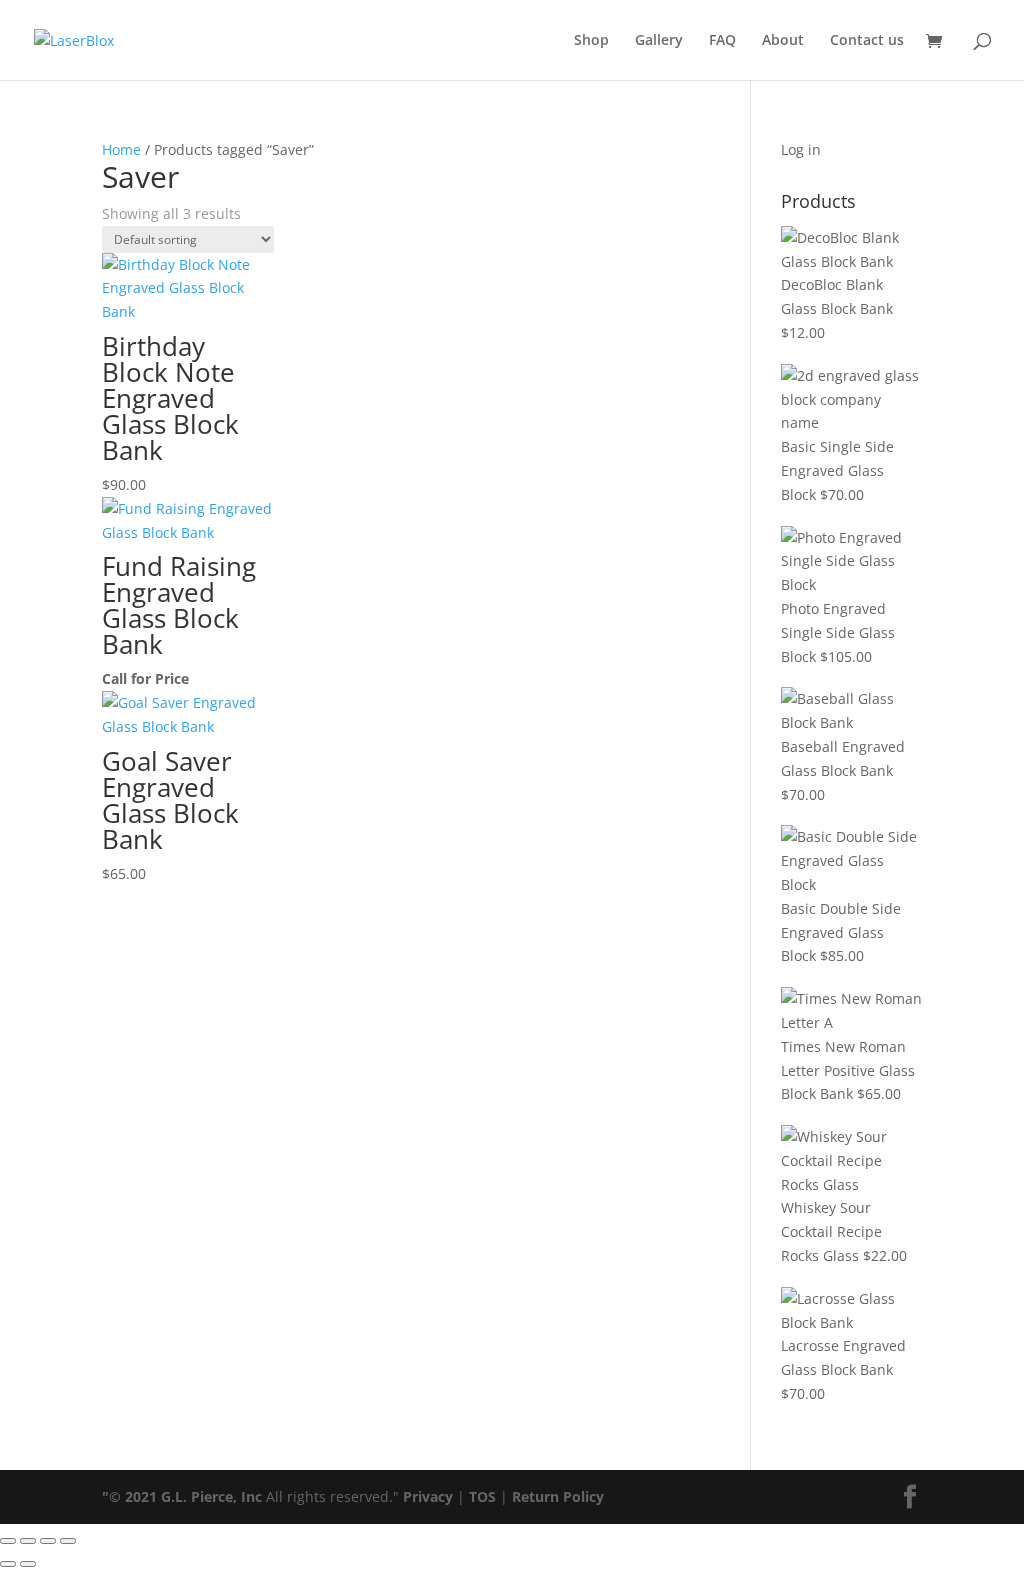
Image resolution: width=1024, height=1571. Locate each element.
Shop (591, 41)
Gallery (659, 41)
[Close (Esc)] (68, 1541)
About (783, 41)
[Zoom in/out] (8, 1541)
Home (121, 149)
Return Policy (558, 1496)
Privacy (428, 1496)
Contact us (867, 41)
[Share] (48, 1541)
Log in (801, 149)
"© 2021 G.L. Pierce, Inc (182, 1496)
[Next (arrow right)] (28, 1564)
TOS (482, 1496)
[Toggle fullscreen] (28, 1541)
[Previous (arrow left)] (8, 1564)
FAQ (722, 41)
